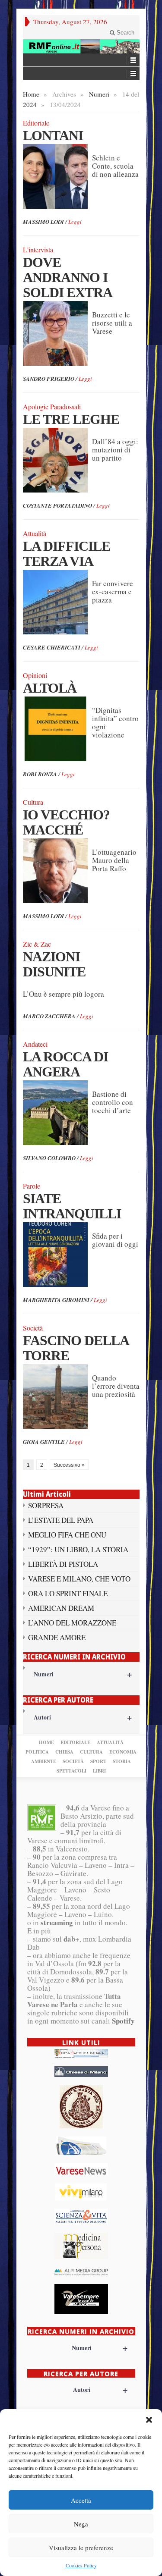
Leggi (75, 222)
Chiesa (64, 1752)
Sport (98, 1761)
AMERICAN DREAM (61, 1608)
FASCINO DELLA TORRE (76, 1348)
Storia (122, 1761)
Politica (37, 1752)
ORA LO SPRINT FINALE (68, 1593)
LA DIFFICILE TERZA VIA (67, 554)
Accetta (81, 2500)
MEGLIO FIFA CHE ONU (67, 1535)
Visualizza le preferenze (81, 2548)
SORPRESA (46, 1505)
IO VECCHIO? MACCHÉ (66, 822)
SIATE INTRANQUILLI (72, 1206)
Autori (83, 1717)
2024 (30, 104)
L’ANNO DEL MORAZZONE (72, 1623)
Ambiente (44, 1761)
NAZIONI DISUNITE (54, 964)
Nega (81, 2524)
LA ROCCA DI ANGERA (65, 1064)
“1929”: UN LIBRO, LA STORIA (78, 1549)
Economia (123, 1752)
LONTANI (53, 135)
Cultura (91, 1752)
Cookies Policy (81, 2565)
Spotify (123, 2021)
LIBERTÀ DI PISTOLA (63, 1564)
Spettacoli (71, 1771)
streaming (57, 1922)
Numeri (99, 94)
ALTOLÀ (50, 688)
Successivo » (69, 1465)
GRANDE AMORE (57, 1637)
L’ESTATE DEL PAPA (61, 1520)
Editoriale (75, 1742)
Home (31, 94)
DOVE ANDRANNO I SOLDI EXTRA (68, 277)
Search (125, 33)
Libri (99, 1771)
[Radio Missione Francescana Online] (81, 46)
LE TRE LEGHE (71, 419)
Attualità (110, 1742)
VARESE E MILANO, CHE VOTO (79, 1579)
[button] (149, 2420)
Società (73, 1761)
